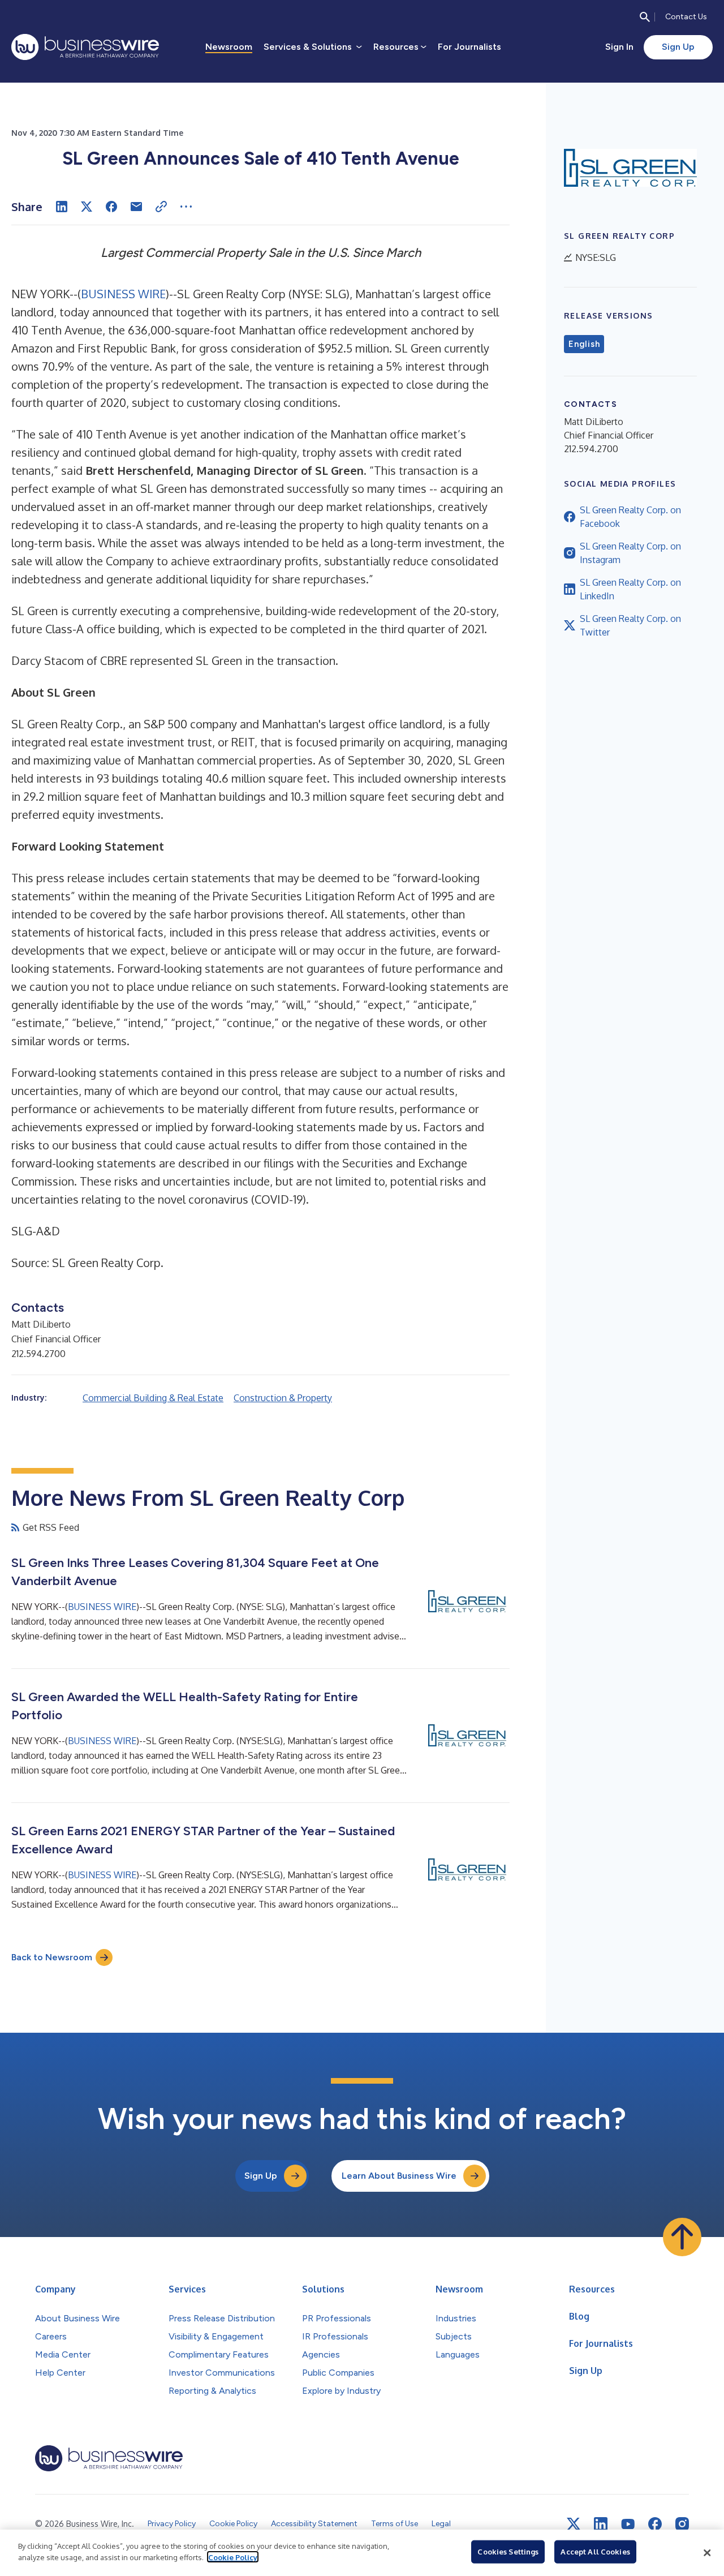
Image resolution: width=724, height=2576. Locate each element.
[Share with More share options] (186, 207)
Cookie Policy (233, 2557)
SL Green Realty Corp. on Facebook (630, 517)
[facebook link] (655, 2524)
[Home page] (85, 47)
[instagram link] (682, 2524)
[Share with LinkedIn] (62, 207)
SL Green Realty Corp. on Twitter (630, 625)
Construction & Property (283, 1398)
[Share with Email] (136, 207)
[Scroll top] (682, 2237)
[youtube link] (628, 2524)
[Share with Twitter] (87, 207)
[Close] (707, 2553)
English (584, 344)
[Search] (645, 17)
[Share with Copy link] (161, 207)
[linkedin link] (601, 2524)
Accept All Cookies (595, 2552)
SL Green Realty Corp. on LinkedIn (630, 589)
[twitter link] (574, 2524)
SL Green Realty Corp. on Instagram (630, 553)
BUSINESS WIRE (123, 294)
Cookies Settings (508, 2552)
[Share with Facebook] (111, 207)
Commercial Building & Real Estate (153, 1398)
